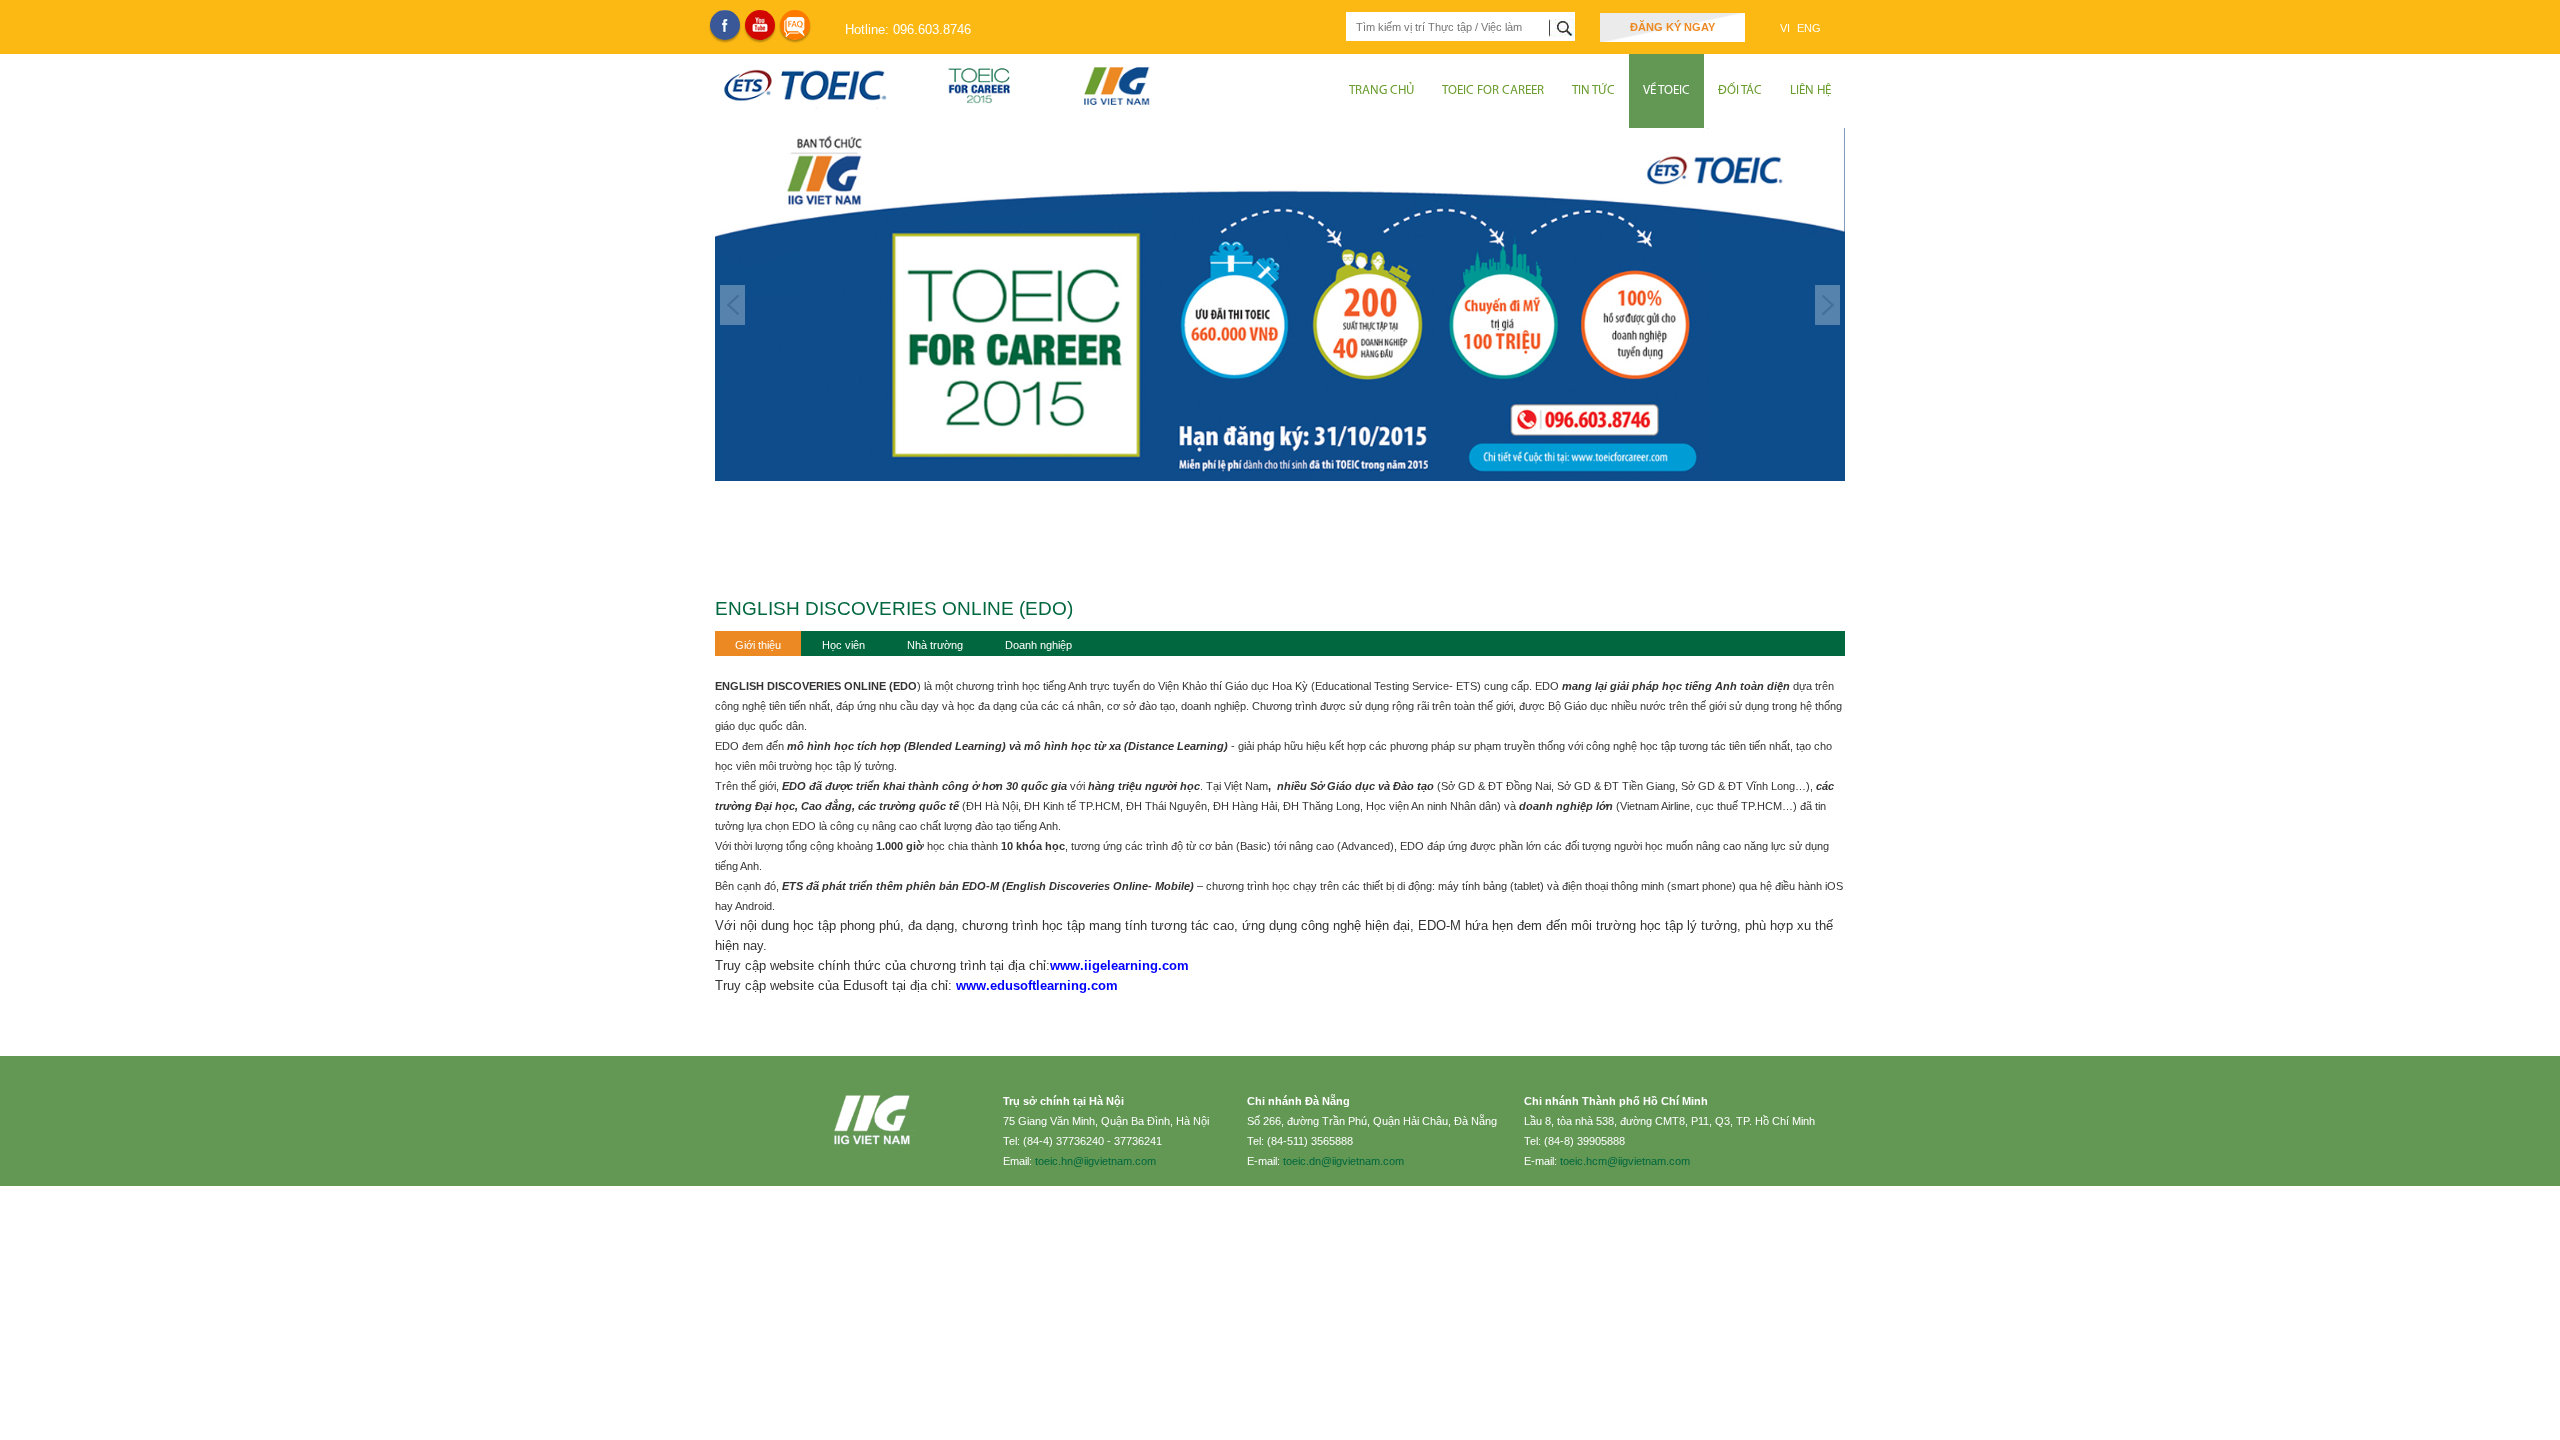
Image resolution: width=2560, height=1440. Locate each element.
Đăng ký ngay (1672, 27)
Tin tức (1593, 90)
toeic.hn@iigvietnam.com (1095, 1161)
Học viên (843, 645)
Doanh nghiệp (1038, 645)
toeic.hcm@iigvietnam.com (1625, 1161)
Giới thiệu (758, 645)
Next (1827, 305)
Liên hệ (1810, 90)
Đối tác (1740, 90)
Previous (732, 305)
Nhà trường (935, 645)
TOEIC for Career (1493, 90)
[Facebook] (725, 25)
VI (1786, 28)
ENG (1809, 28)
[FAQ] (795, 25)
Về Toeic (1666, 90)
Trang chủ (1381, 90)
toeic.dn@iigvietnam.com (1343, 1161)
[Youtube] (760, 25)
